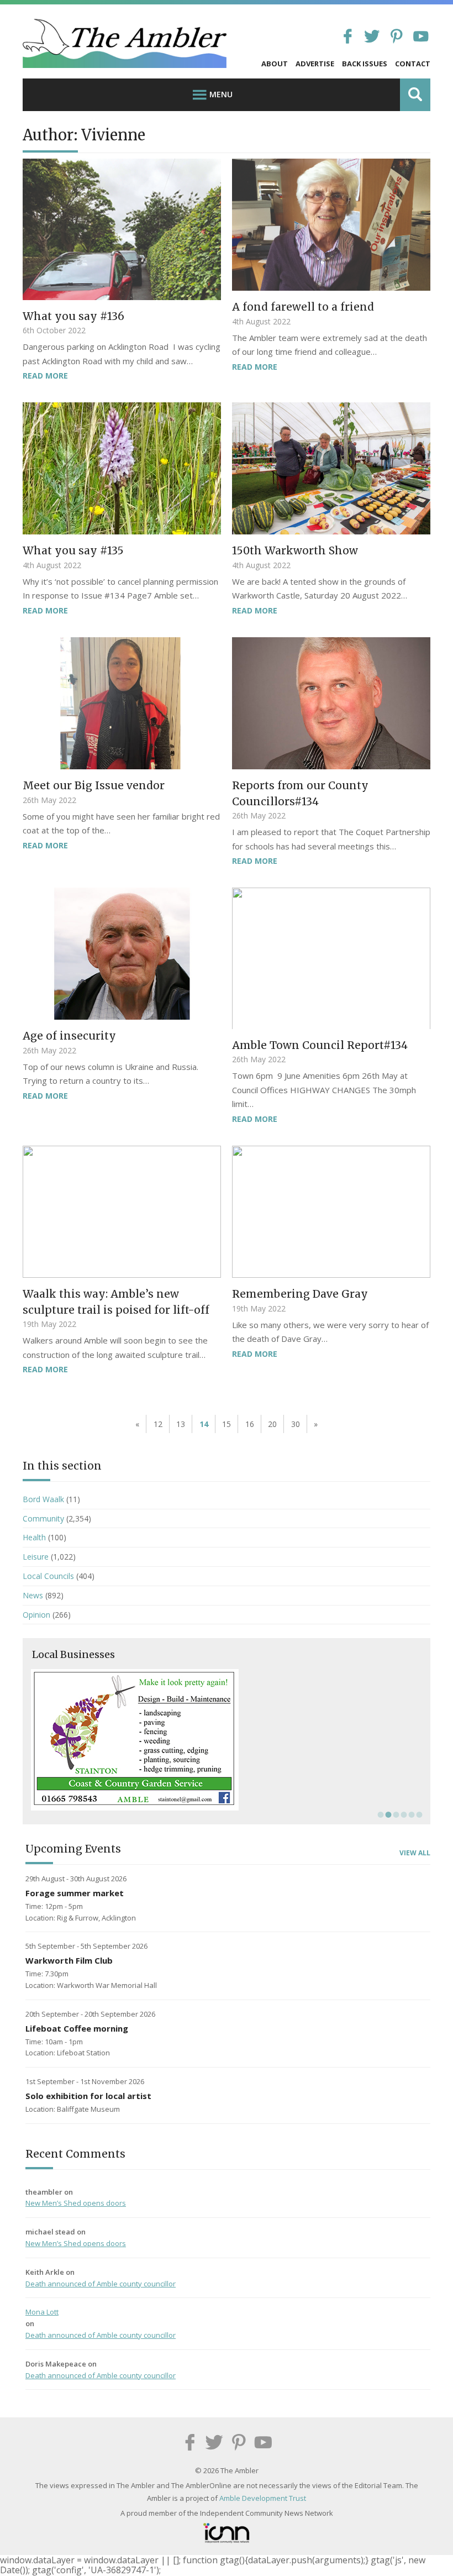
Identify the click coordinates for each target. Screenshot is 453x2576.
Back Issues (365, 64)
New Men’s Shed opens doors (76, 2203)
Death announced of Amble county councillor (101, 2284)
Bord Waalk (43, 1499)
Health (34, 1537)
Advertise (315, 64)
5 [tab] (410, 1814)
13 (181, 1424)
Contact (413, 64)
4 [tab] (403, 1814)
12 (158, 1424)
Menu (221, 94)
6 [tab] (418, 1814)
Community (43, 1518)
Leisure (36, 1557)
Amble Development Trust (263, 2498)
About (275, 64)
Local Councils (48, 1576)
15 (227, 1424)
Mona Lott (42, 2312)
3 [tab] (395, 1814)
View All (415, 1853)
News (33, 1595)
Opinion (36, 1615)
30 (296, 1424)
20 (272, 1424)
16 (250, 1424)
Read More (45, 376)
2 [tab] (387, 1814)
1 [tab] (380, 1814)
